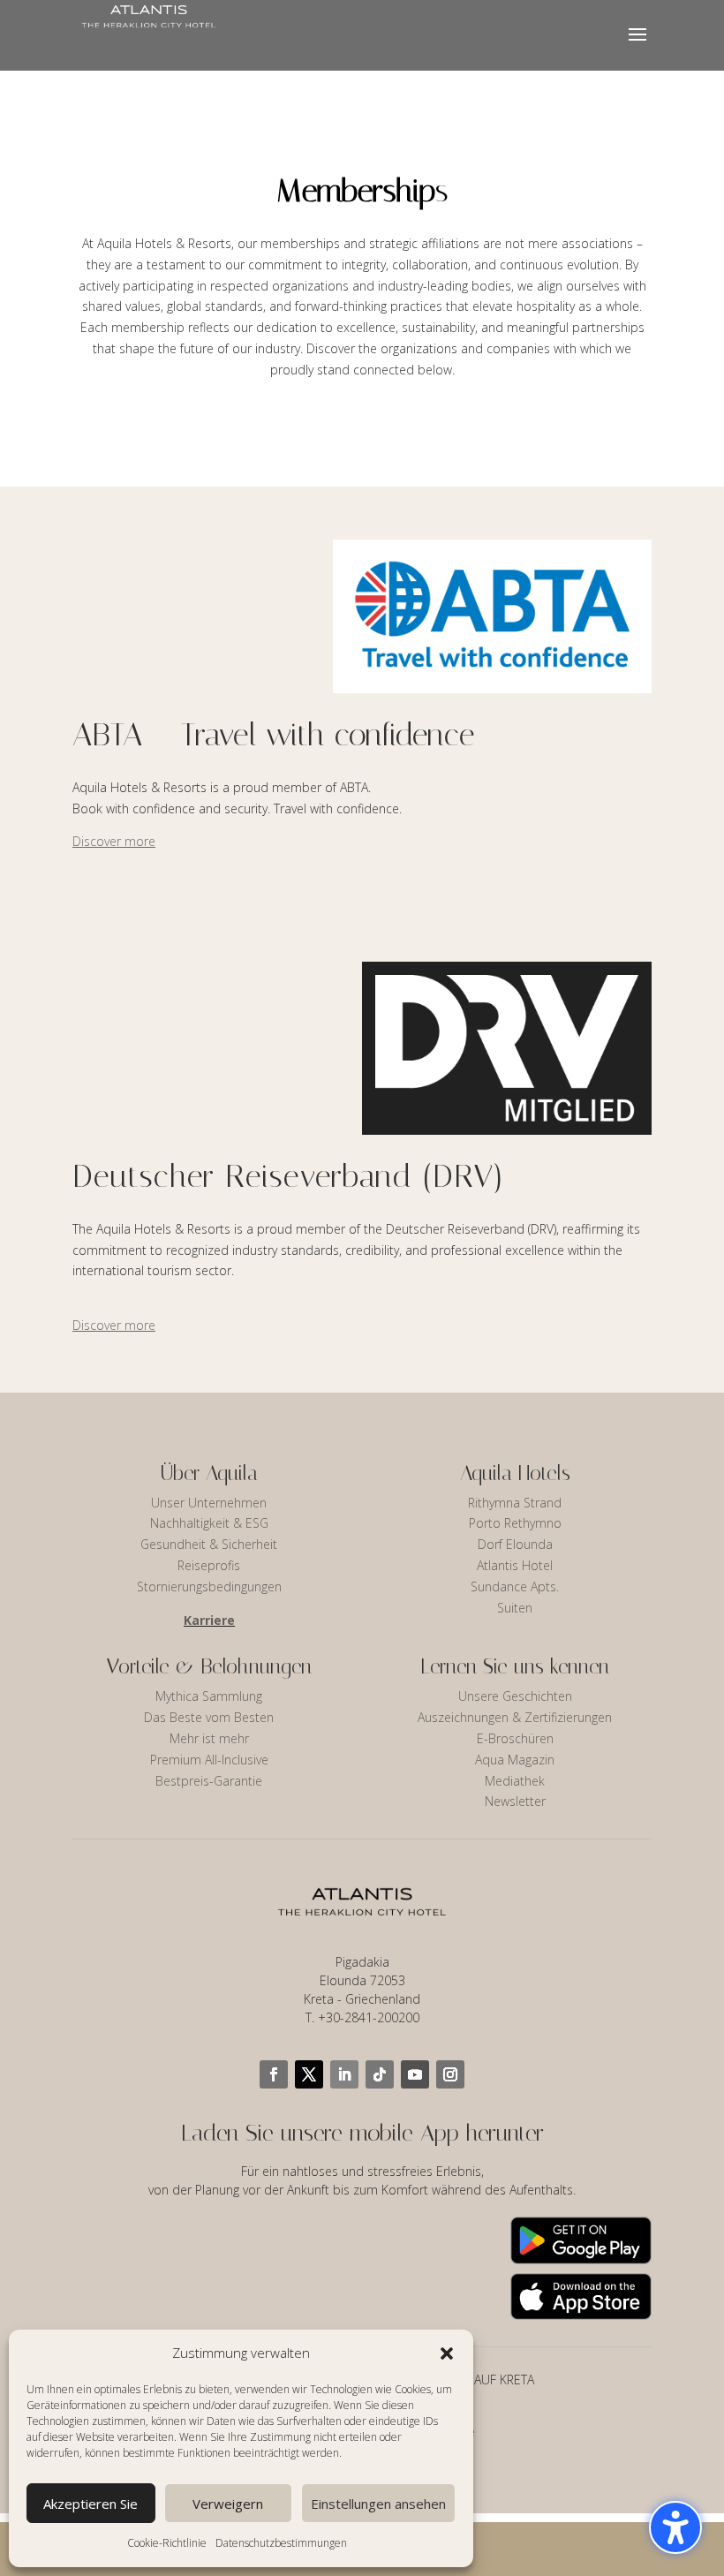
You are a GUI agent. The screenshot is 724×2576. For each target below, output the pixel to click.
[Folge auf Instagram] (450, 2074)
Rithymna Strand (515, 1503)
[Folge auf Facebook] (274, 2074)
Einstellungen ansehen (378, 2504)
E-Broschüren (515, 1738)
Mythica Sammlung (209, 1696)
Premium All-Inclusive (209, 1760)
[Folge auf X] (309, 2074)
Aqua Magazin (515, 1760)
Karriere (209, 1620)
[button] (447, 2353)
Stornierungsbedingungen (209, 1586)
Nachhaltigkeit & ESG (209, 1523)
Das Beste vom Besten (209, 1717)
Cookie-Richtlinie (167, 2543)
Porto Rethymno (515, 1523)
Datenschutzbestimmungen (281, 2543)
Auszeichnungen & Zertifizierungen (515, 1717)
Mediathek (515, 1781)
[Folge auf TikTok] (380, 2074)
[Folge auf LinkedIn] (344, 2074)
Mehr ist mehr (209, 1738)
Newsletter (515, 1801)
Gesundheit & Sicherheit (209, 1544)
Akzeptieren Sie (90, 2504)
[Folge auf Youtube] (415, 2074)
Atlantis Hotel (515, 1565)
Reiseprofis (209, 1565)
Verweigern (228, 2504)
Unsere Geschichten (515, 1696)
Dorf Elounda (515, 1544)
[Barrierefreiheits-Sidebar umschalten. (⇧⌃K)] (675, 2527)
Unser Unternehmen (209, 1503)
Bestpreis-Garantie (209, 1781)
